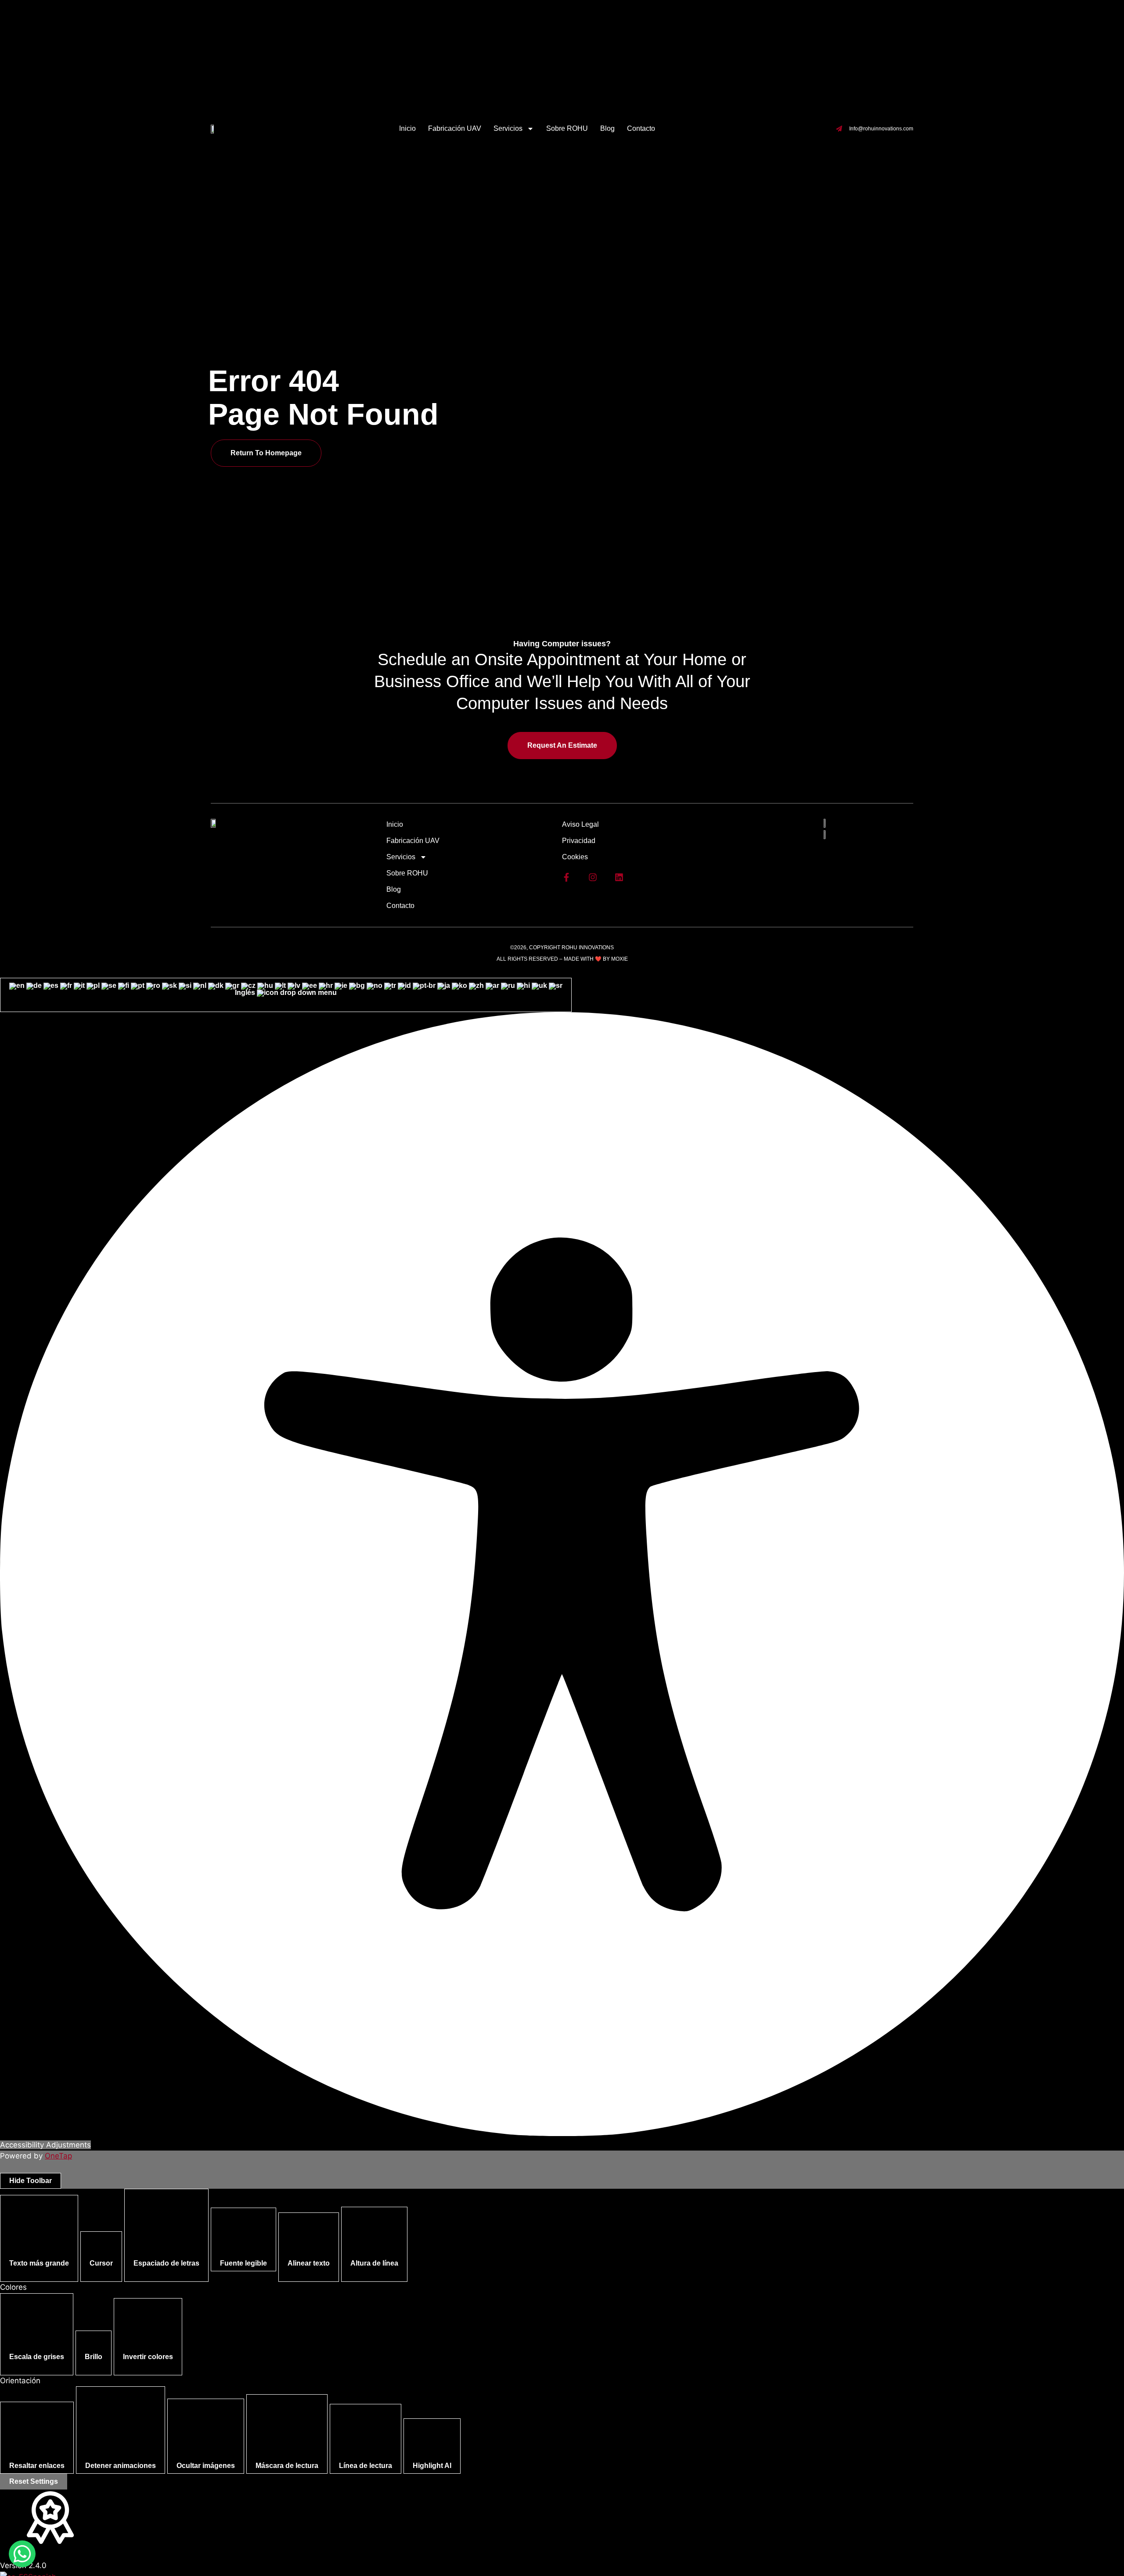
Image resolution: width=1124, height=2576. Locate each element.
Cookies (575, 857)
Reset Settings (34, 2481)
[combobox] (286, 995)
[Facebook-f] (566, 877)
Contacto (641, 128)
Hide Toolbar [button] (31, 2181)
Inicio (407, 128)
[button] (39, 2238)
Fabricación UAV (455, 128)
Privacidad (579, 841)
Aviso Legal (580, 824)
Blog (607, 128)
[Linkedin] (619, 877)
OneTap (58, 2156)
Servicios (508, 128)
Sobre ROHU (567, 128)
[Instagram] (593, 877)
